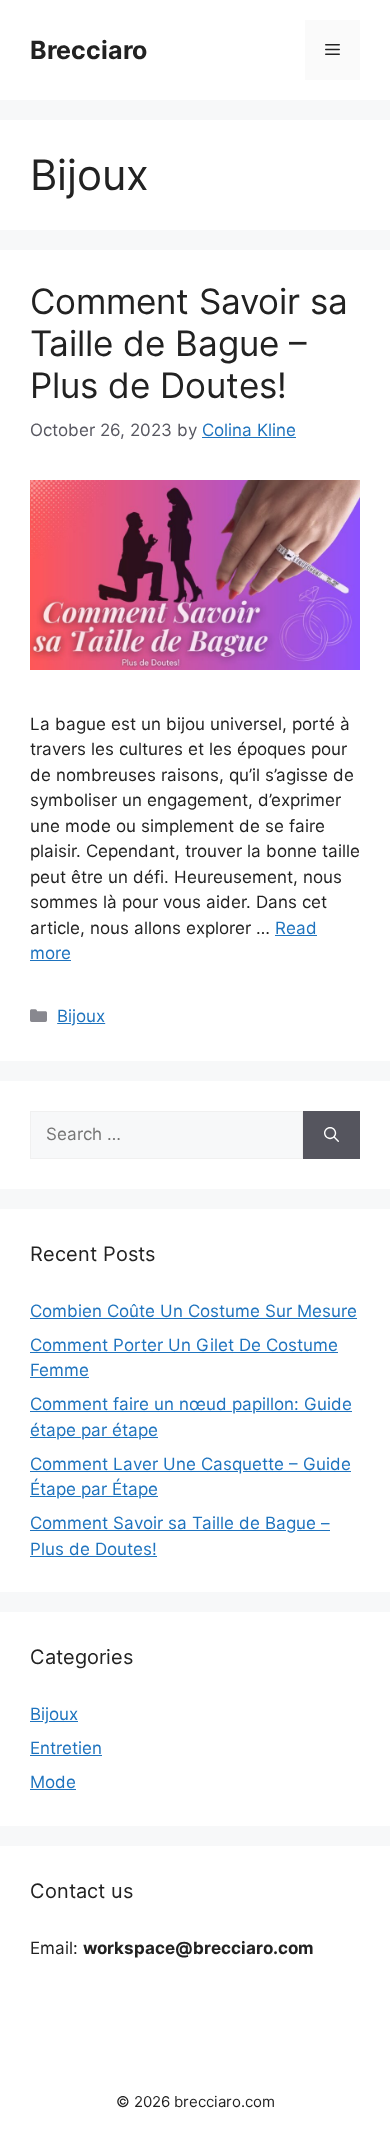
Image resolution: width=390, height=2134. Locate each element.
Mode (53, 1782)
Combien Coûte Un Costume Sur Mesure (193, 1311)
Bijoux (81, 1016)
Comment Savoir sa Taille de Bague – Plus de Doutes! (189, 343)
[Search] (331, 1135)
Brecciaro (88, 50)
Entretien (66, 1748)
